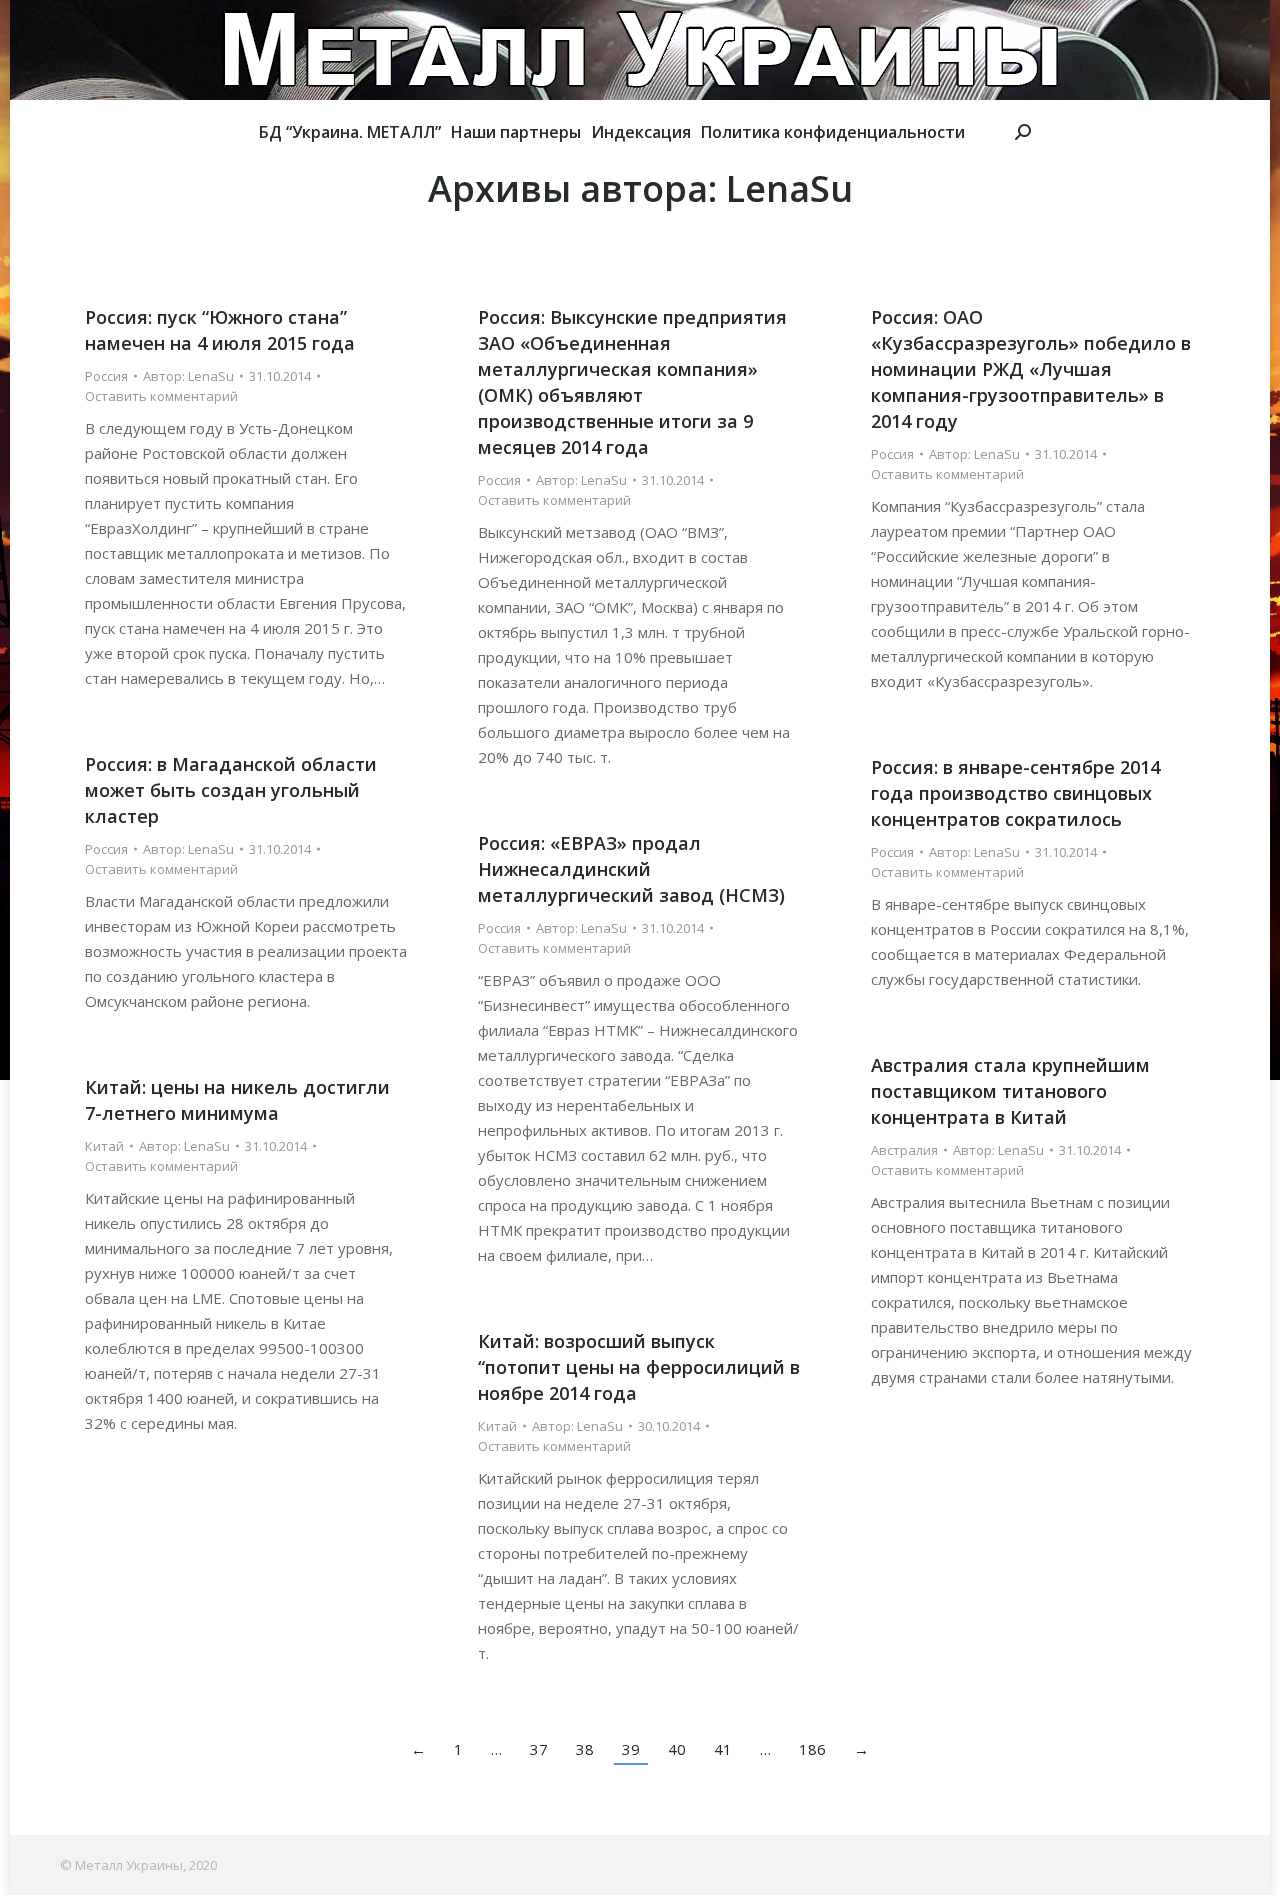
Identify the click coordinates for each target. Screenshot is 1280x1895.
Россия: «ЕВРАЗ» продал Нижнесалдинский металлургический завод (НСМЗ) (631, 869)
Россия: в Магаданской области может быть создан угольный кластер (231, 790)
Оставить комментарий (161, 396)
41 (723, 1749)
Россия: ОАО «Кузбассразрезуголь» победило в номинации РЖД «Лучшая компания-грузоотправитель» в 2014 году (1031, 369)
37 (539, 1749)
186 (812, 1749)
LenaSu (789, 188)
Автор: (188, 376)
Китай (104, 1146)
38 (585, 1749)
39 (631, 1749)
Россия (106, 376)
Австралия (904, 1150)
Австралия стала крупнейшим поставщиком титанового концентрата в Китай (1010, 1091)
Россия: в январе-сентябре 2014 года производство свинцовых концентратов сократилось (1015, 793)
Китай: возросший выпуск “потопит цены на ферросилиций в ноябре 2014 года (639, 1367)
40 (677, 1749)
